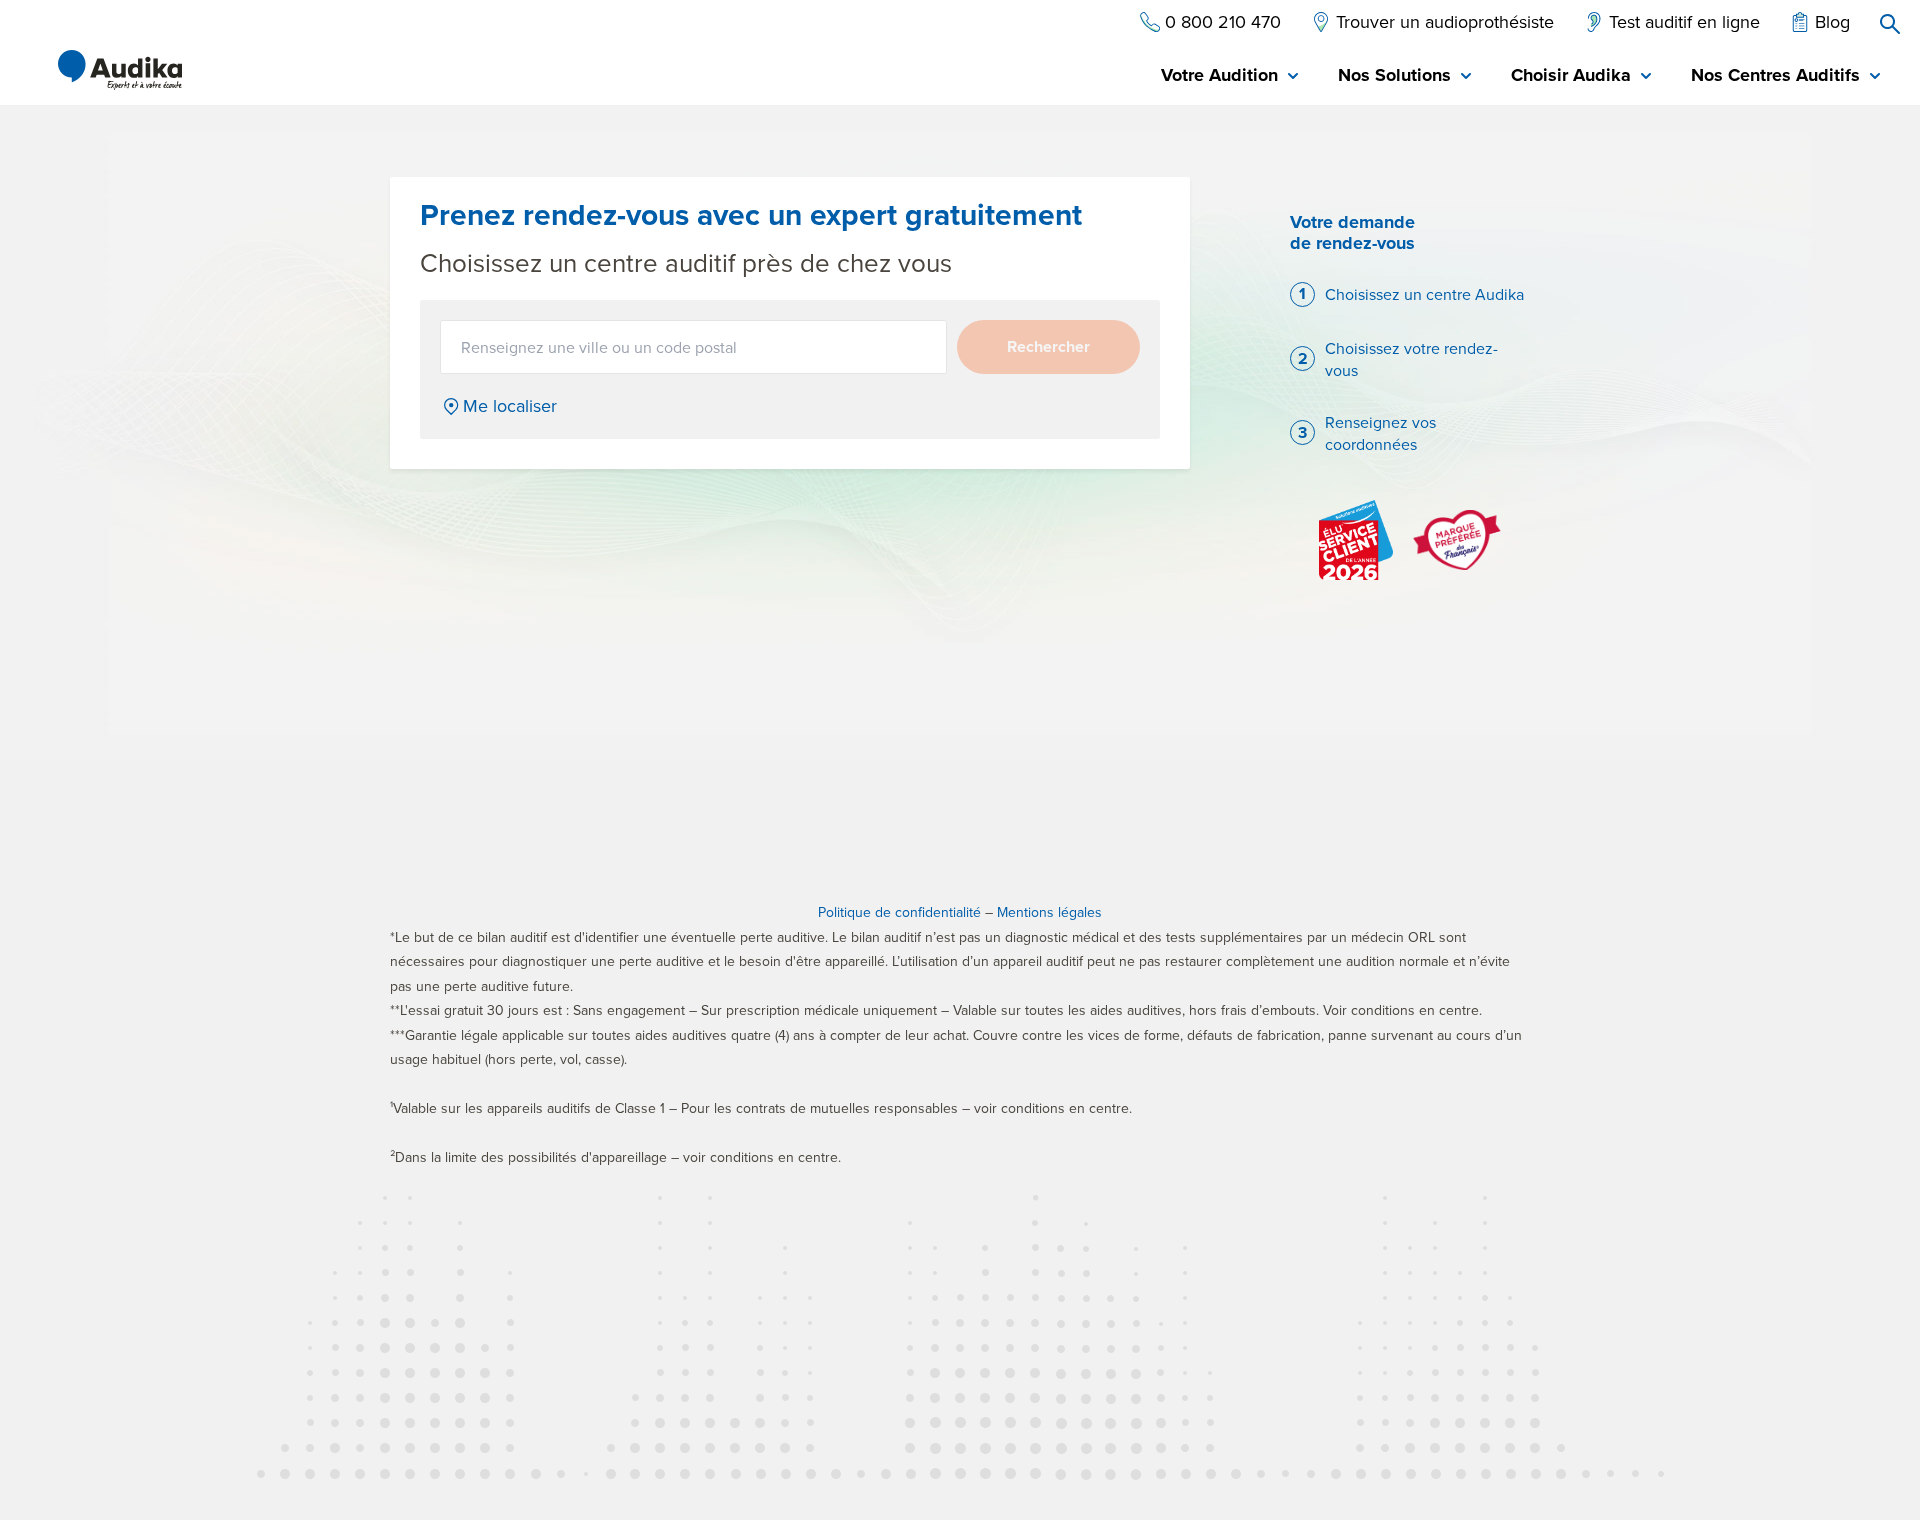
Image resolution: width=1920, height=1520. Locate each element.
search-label (1890, 24)
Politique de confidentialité (899, 912)
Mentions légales (1049, 912)
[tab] (1229, 76)
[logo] (120, 70)
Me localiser (510, 406)
